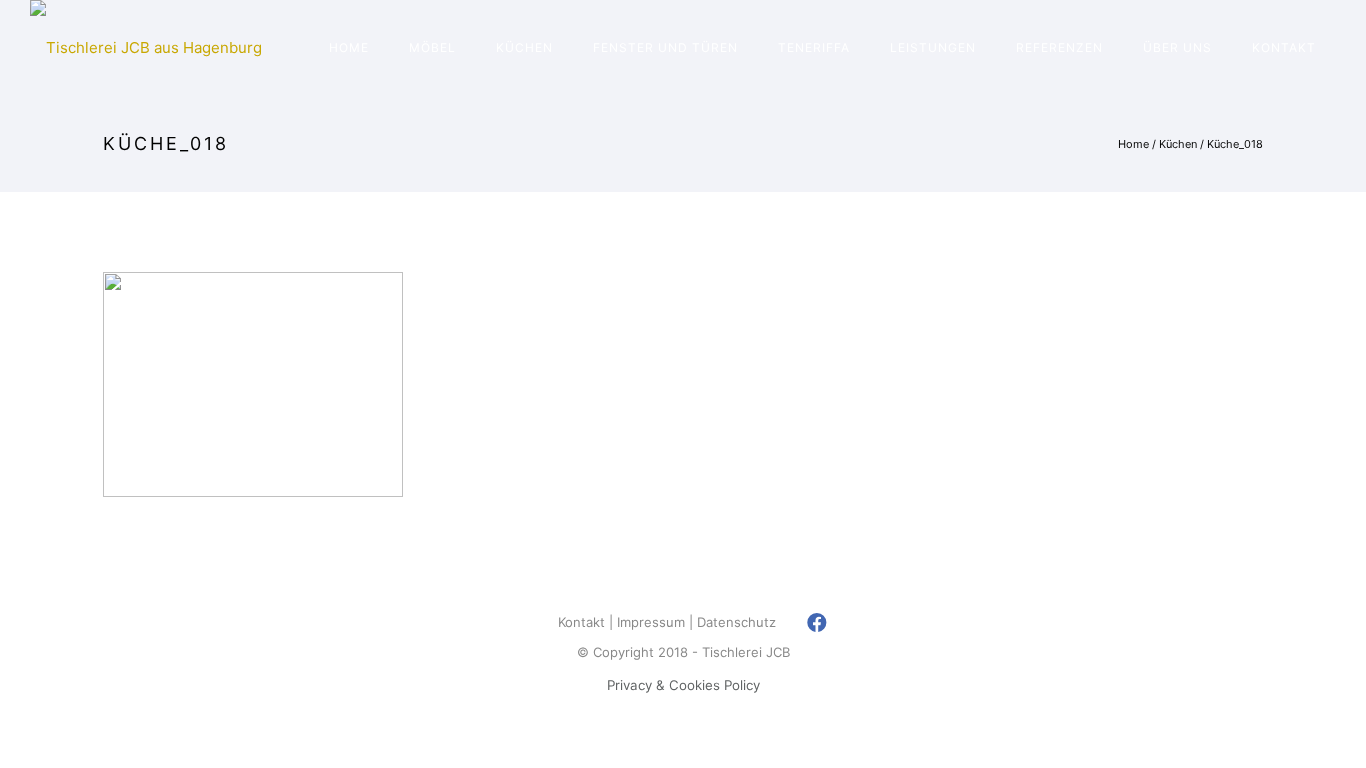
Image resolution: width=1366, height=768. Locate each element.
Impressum (651, 622)
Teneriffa (814, 47)
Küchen (524, 47)
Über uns (1177, 47)
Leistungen (933, 47)
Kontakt (1284, 47)
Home (349, 47)
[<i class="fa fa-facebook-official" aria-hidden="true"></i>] (817, 622)
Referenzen (1059, 47)
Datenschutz (736, 622)
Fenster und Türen (665, 47)
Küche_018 (1235, 144)
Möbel (432, 47)
